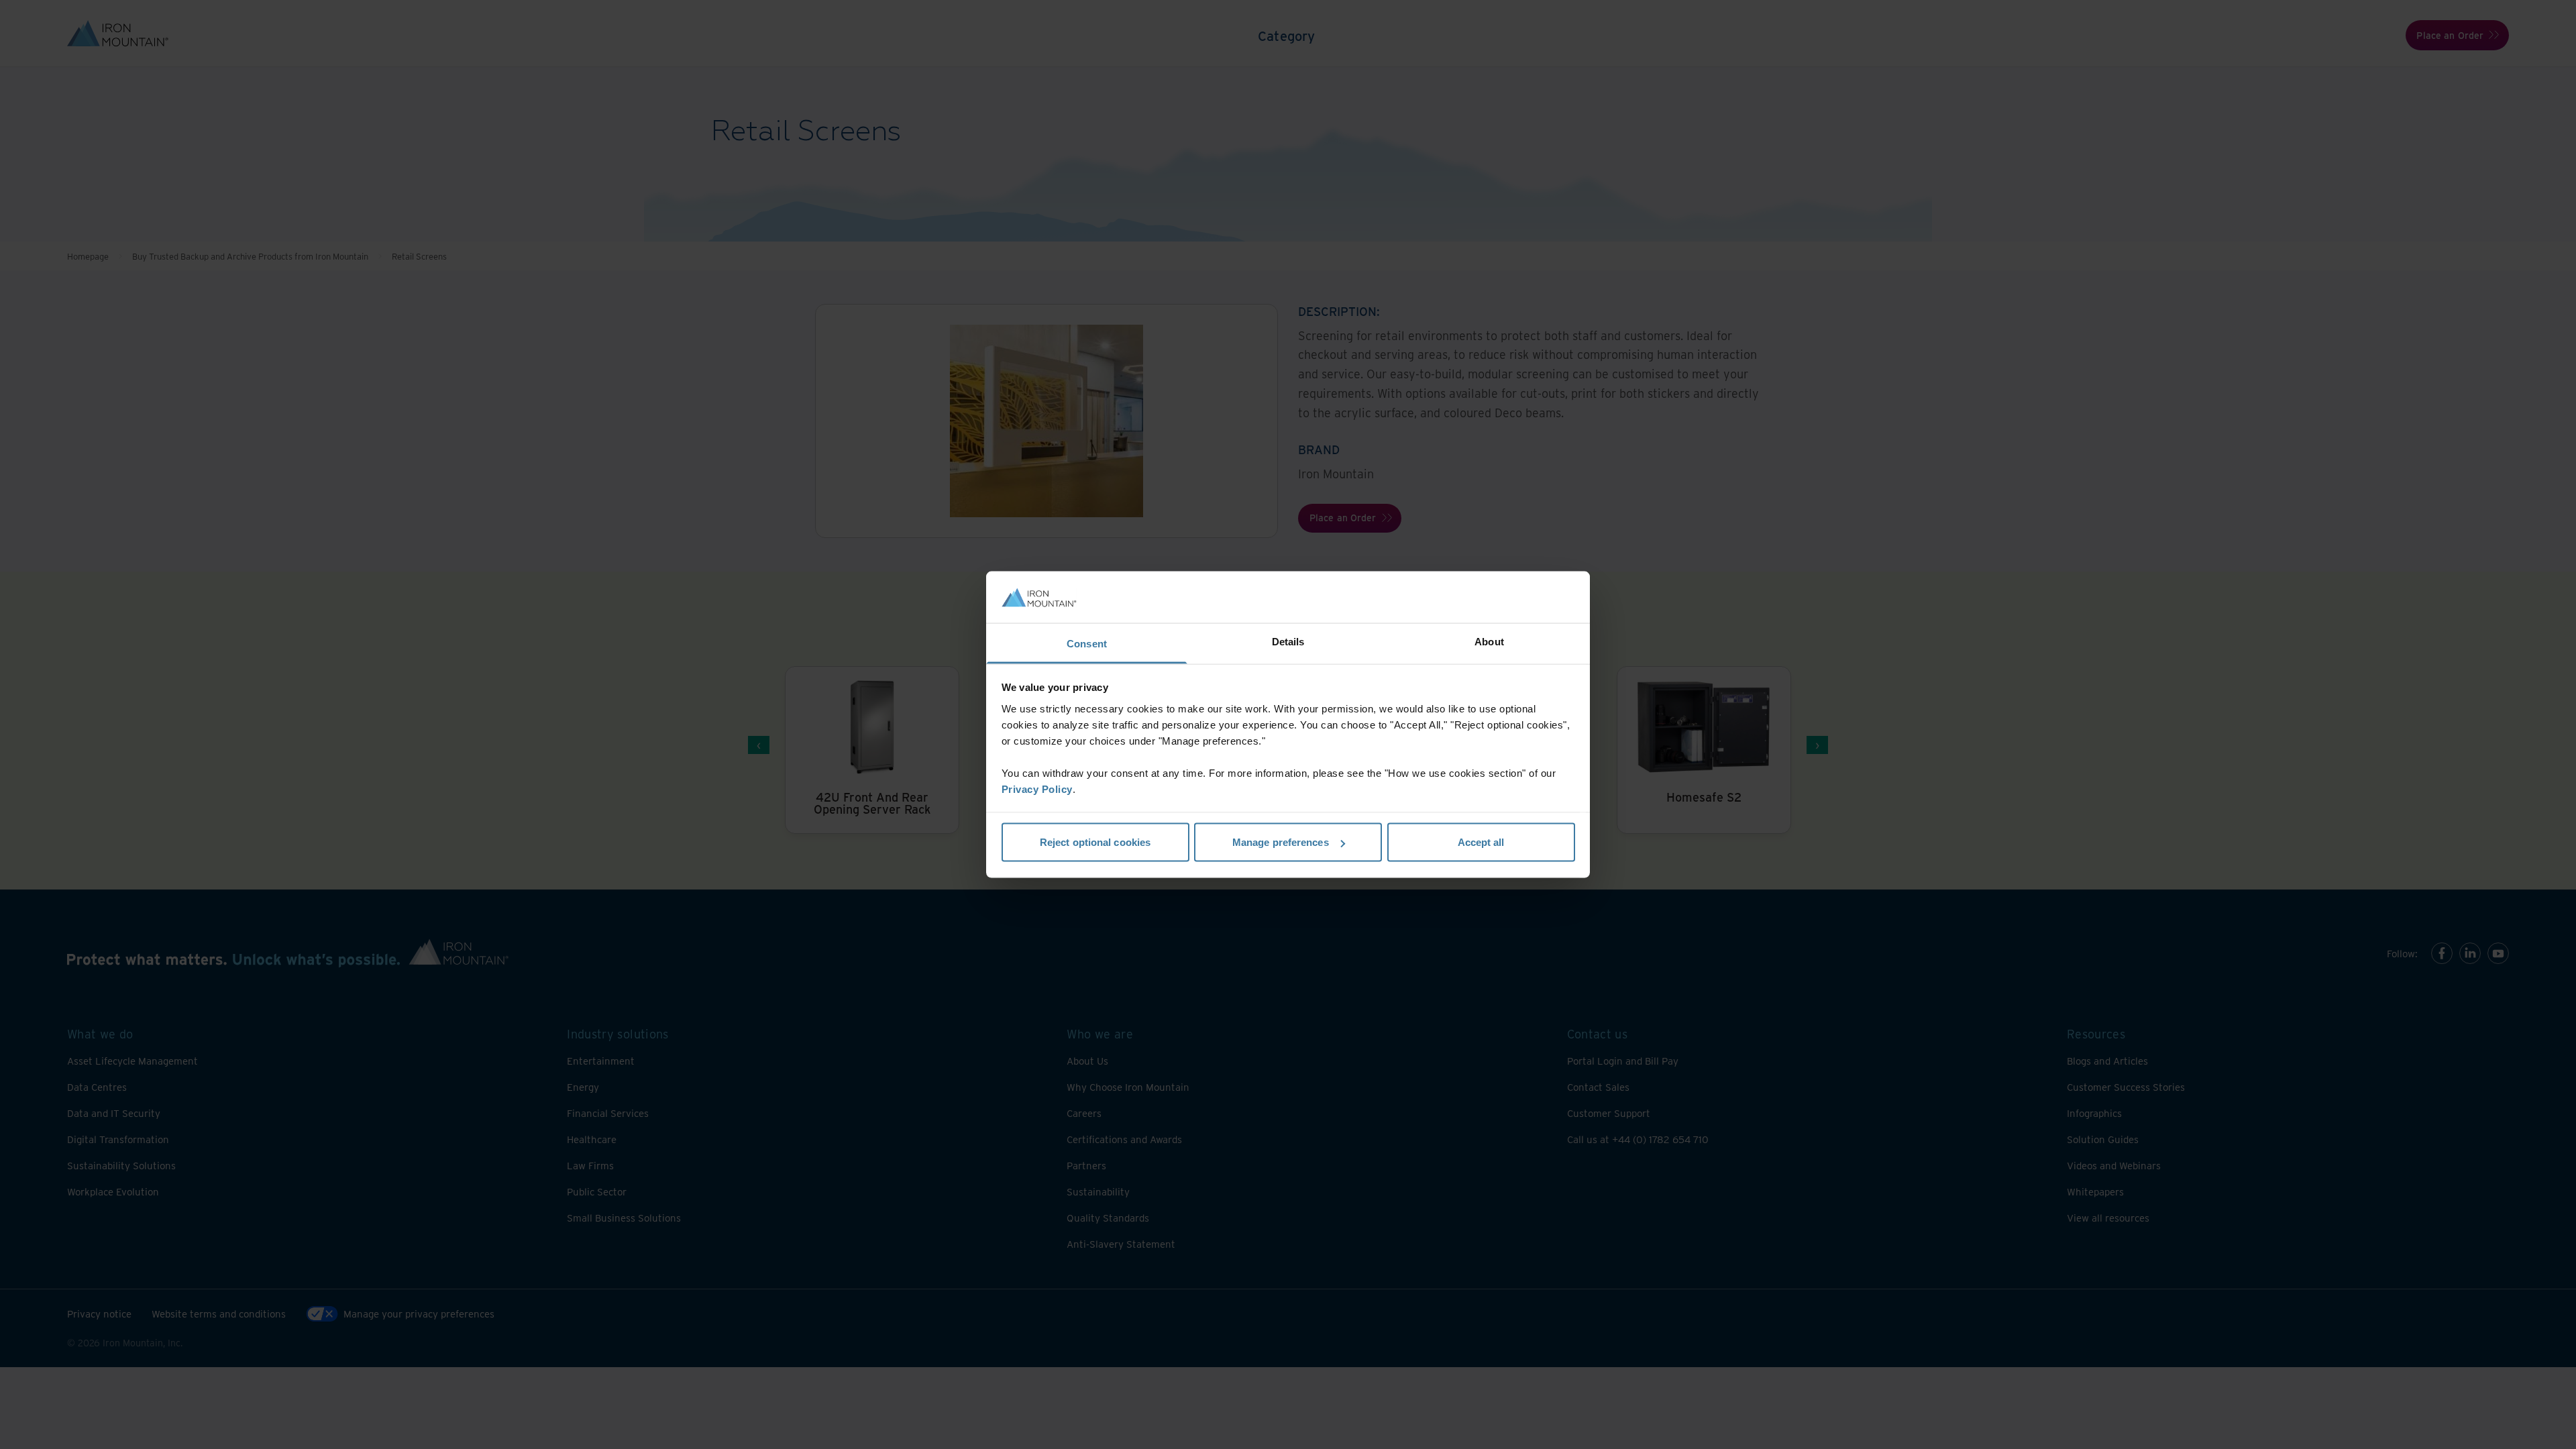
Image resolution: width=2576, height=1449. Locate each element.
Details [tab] (1288, 641)
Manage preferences (1281, 842)
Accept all (1481, 842)
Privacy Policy (1037, 789)
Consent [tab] (1087, 643)
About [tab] (1489, 641)
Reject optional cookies (1095, 842)
